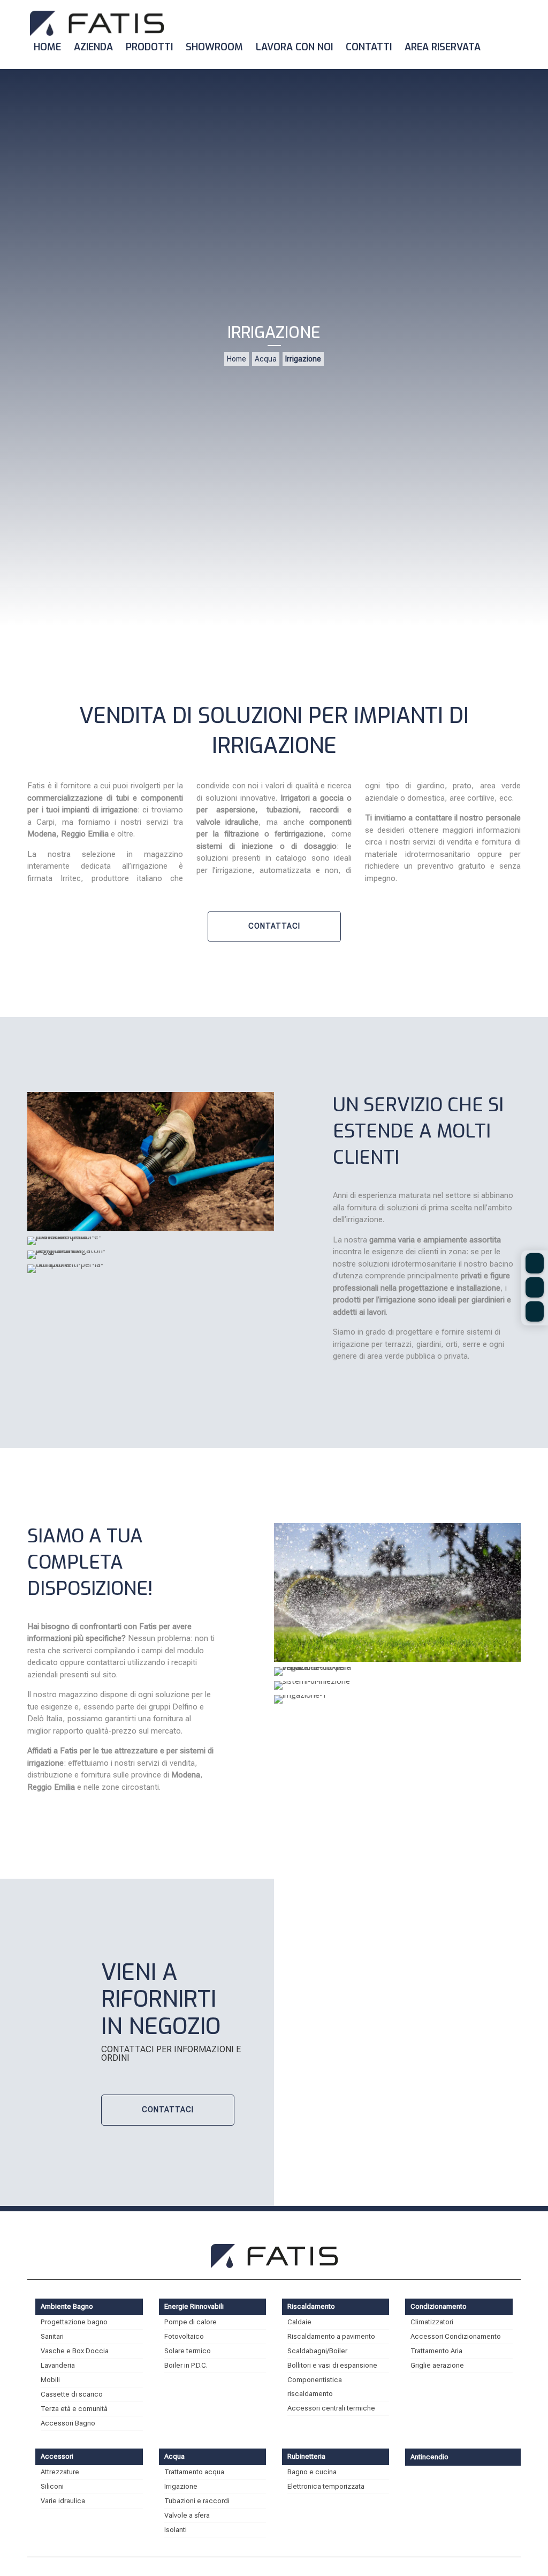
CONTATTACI (274, 926)
